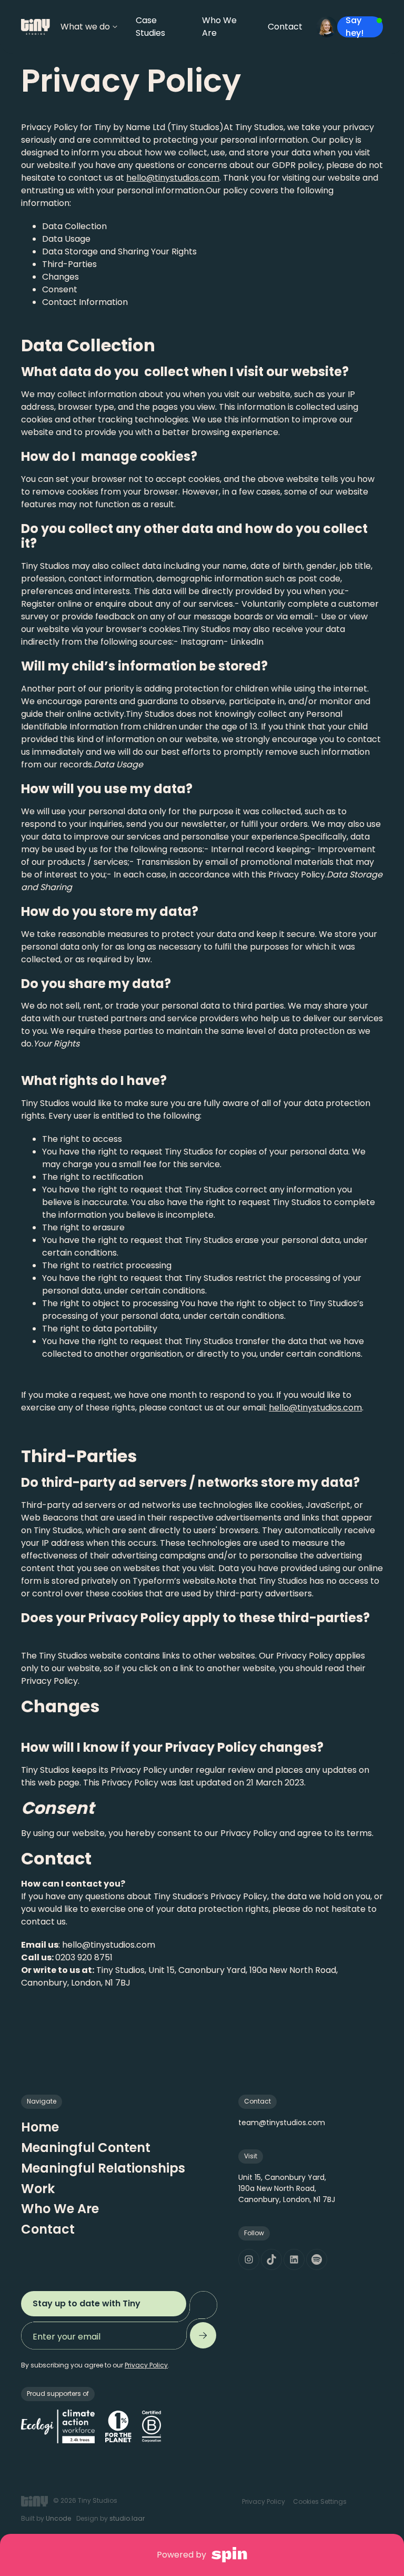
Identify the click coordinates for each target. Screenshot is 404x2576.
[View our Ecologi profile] (58, 2426)
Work (38, 2189)
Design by (110, 2518)
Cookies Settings (320, 2501)
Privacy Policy (264, 2501)
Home (40, 2127)
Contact (48, 2229)
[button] (87, 27)
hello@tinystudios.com (173, 178)
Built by (46, 2518)
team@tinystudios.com (282, 2123)
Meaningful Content (86, 2148)
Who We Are (60, 2209)
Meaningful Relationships (103, 2168)
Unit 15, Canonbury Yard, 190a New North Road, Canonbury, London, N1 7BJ (287, 2188)
